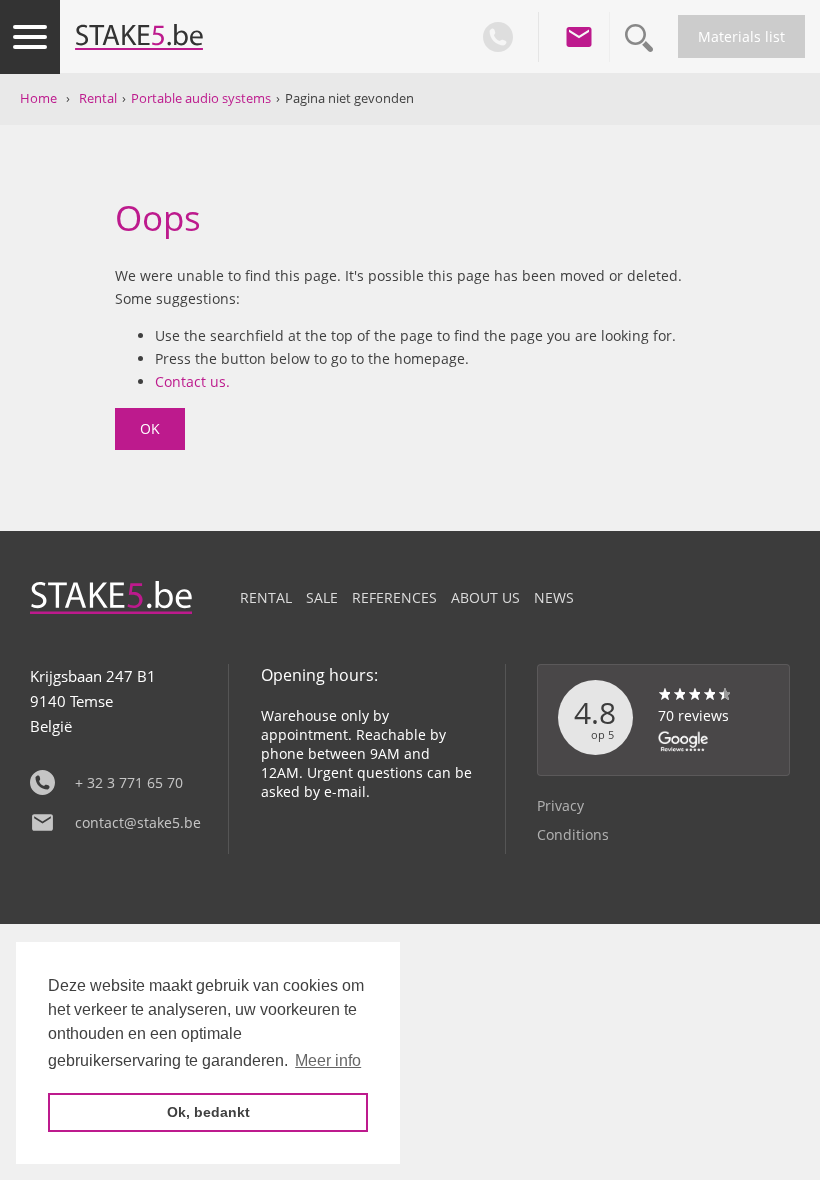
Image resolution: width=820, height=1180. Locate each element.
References (394, 597)
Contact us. (192, 381)
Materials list (741, 36)
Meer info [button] (328, 1060)
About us (485, 597)
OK (150, 428)
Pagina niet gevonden (349, 98)
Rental (98, 98)
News (554, 597)
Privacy (560, 805)
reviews (693, 715)
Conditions (573, 834)
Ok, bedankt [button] (208, 1112)
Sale (322, 597)
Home (38, 98)
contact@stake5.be (136, 822)
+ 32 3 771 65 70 (129, 782)
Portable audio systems (201, 98)
